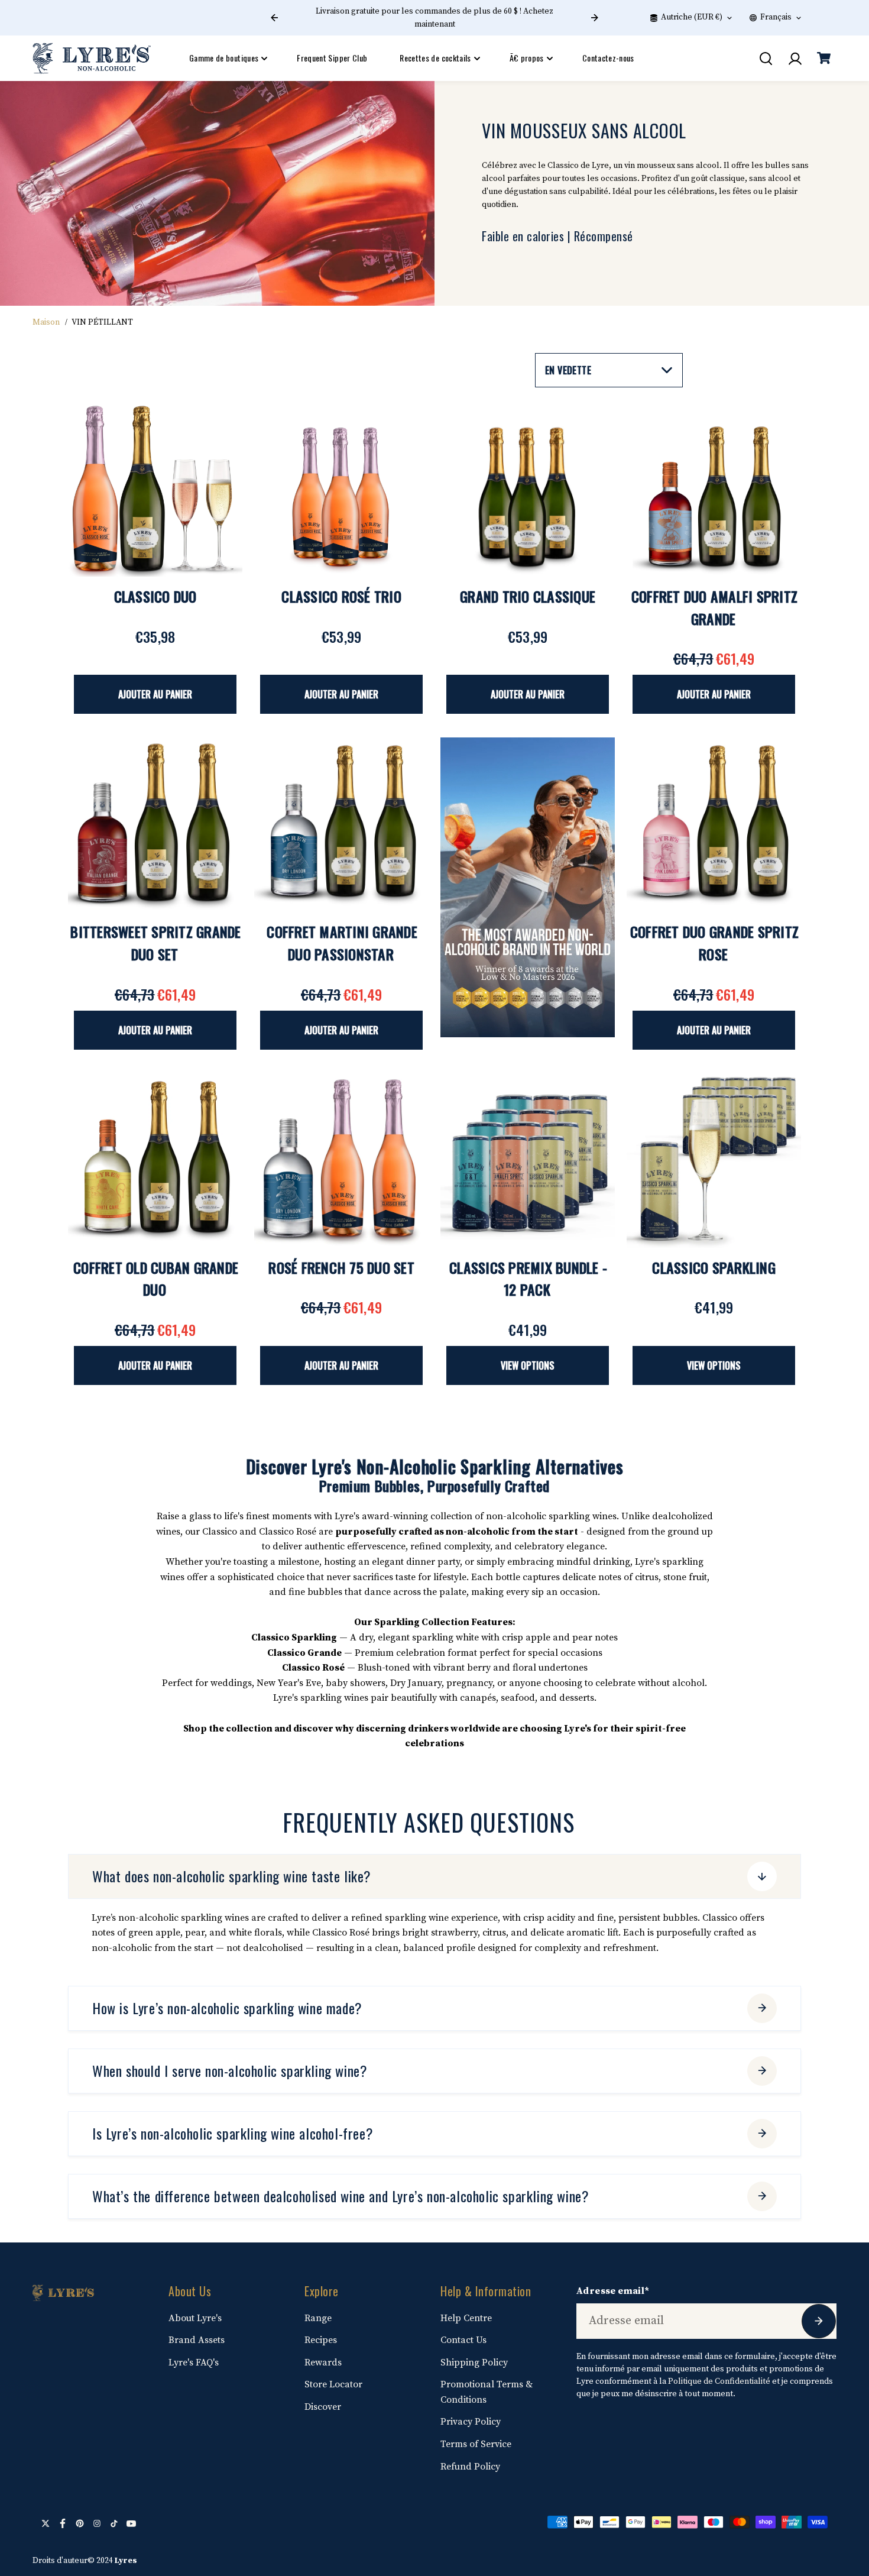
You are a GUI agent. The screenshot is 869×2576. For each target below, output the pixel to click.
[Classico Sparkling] (714, 1161)
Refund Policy (470, 2467)
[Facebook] (63, 2523)
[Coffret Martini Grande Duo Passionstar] (341, 825)
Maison (46, 322)
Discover (323, 2407)
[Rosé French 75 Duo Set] (341, 1161)
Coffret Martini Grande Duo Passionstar (342, 943)
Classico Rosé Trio (341, 596)
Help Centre (466, 2318)
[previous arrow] (274, 18)
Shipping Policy (474, 2363)
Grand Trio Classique (528, 596)
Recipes (321, 2340)
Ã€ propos (527, 58)
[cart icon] (823, 59)
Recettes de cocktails (435, 58)
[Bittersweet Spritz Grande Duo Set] (155, 825)
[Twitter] (46, 2523)
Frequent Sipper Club (332, 58)
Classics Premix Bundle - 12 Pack (528, 1279)
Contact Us (463, 2340)
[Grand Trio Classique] (528, 489)
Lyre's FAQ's (194, 2363)
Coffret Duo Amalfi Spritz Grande (714, 607)
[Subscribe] (819, 2321)
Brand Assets (197, 2340)
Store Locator (333, 2384)
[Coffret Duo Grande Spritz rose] (714, 825)
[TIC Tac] (114, 2523)
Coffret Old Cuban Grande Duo (156, 1279)
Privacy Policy (471, 2422)
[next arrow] (595, 18)
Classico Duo (155, 596)
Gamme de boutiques (224, 58)
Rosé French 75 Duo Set (341, 1267)
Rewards (323, 2363)
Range (318, 2318)
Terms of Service (476, 2444)
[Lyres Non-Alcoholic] (92, 58)
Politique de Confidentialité (719, 2381)
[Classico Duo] (155, 489)
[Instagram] (97, 2523)
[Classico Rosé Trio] (341, 489)
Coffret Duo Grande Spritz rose (714, 943)
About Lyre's (195, 2318)
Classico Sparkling (714, 1267)
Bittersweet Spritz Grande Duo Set (155, 943)
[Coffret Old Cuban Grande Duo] (155, 1161)
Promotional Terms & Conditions (487, 2392)
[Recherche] (766, 59)
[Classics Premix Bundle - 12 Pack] (528, 1161)
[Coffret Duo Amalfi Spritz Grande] (714, 489)
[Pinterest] (80, 2523)
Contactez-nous (608, 58)
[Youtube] (131, 2523)
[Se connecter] (795, 59)
